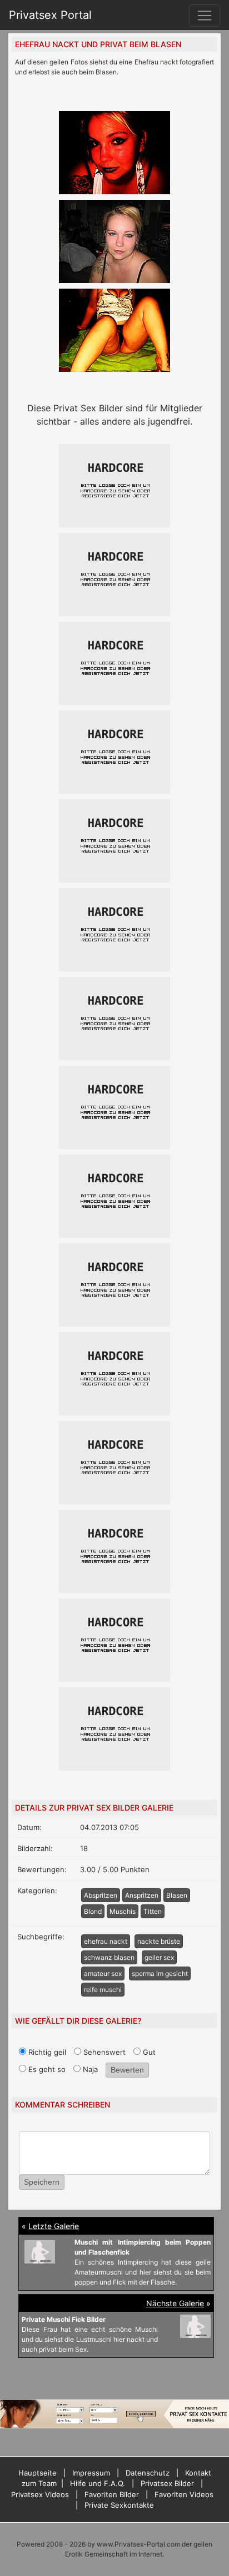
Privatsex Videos (40, 2494)
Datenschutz (148, 2473)
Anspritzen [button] (142, 1895)
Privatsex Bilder (167, 2483)
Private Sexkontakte (119, 2505)
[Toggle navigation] (205, 16)
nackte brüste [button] (159, 1941)
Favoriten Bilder (112, 2494)
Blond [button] (93, 1911)
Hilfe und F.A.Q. (98, 2483)
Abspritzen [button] (101, 1895)
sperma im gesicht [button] (160, 1973)
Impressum (91, 2473)
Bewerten (127, 2070)
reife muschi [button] (103, 1990)
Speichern (42, 2182)
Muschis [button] (123, 1911)
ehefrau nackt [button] (106, 1941)
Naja (89, 2069)
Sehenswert (103, 2052)
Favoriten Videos (184, 2494)
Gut (148, 2052)
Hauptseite (38, 2473)
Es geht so (46, 2069)
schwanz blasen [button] (109, 1957)
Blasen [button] (177, 1895)
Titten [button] (153, 1911)
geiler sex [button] (159, 1957)
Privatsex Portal (50, 15)
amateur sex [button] (103, 1973)
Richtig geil (46, 2052)
